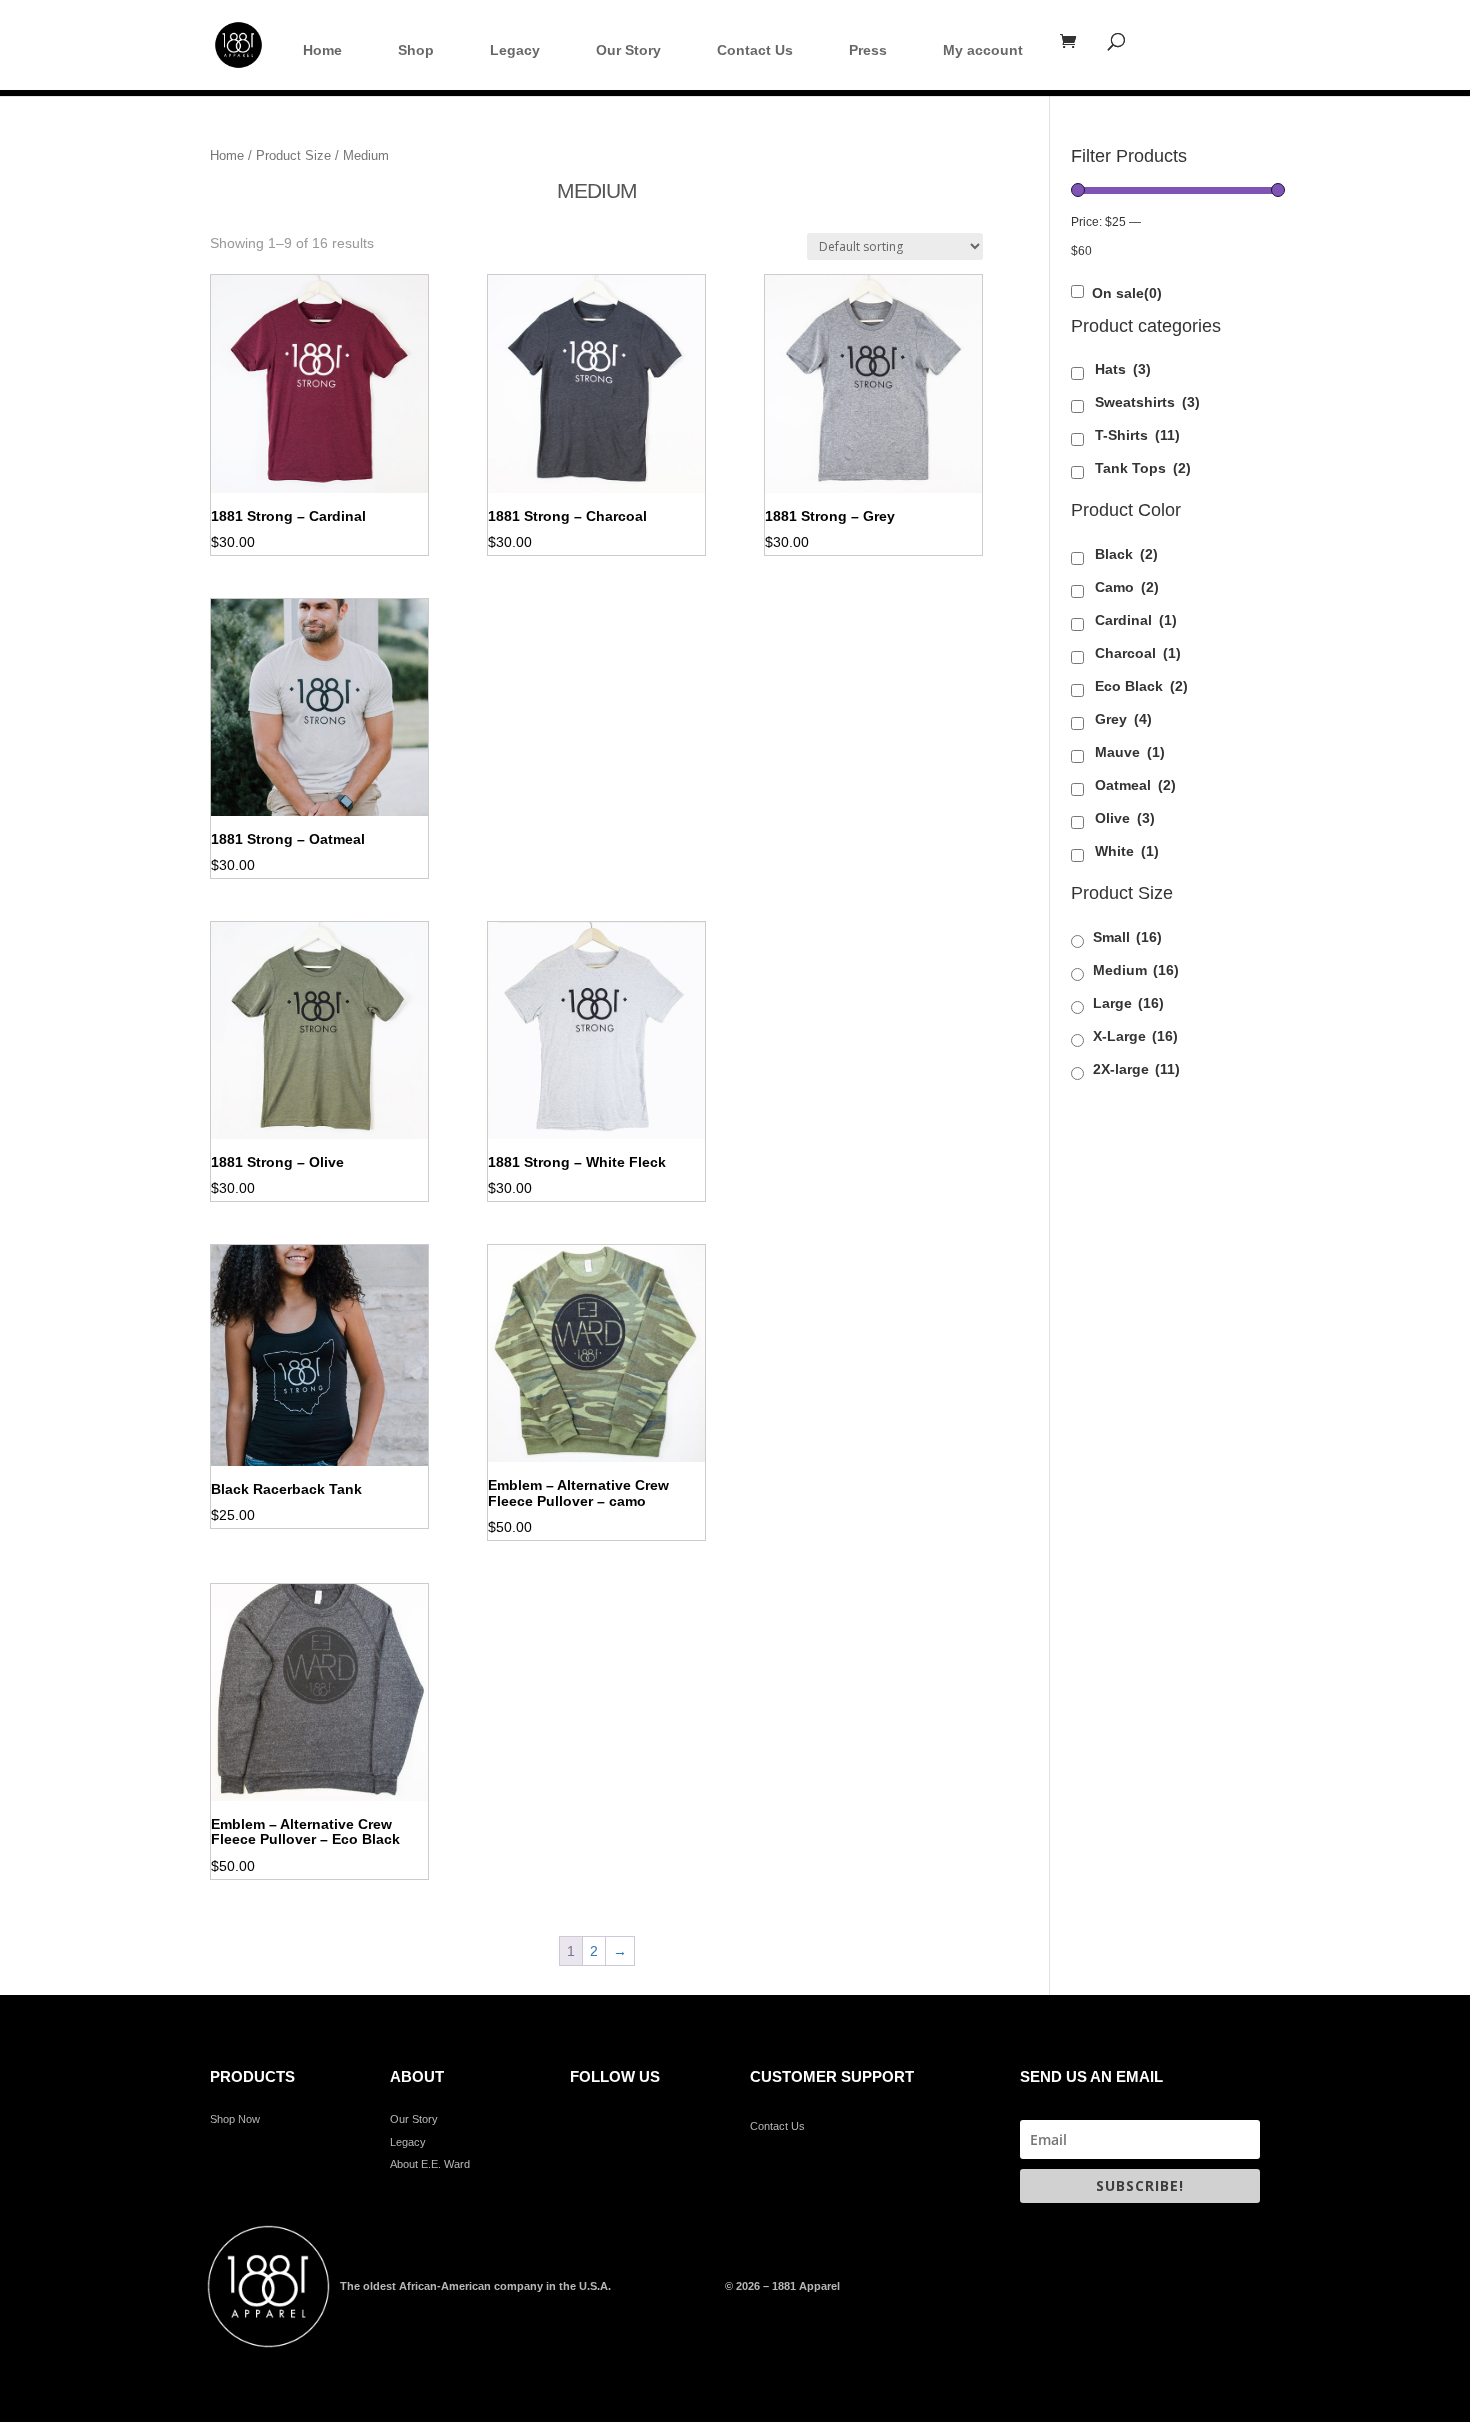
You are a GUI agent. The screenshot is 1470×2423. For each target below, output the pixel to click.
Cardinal (1136, 620)
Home (322, 50)
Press (868, 50)
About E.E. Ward (430, 2164)
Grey (1123, 719)
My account (983, 50)
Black (1126, 554)
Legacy (515, 50)
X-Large (1135, 1036)
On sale (1127, 293)
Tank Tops (1143, 468)
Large (1128, 1003)
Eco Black (1141, 686)
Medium (1136, 970)
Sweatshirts (1147, 402)
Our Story (628, 50)
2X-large (1136, 1069)
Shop (416, 50)
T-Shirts (1137, 435)
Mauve (1130, 752)
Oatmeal (1135, 785)
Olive (1125, 818)
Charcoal (1138, 653)
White (1127, 851)
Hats (1123, 369)
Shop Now (235, 2119)
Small (1127, 937)
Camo (1127, 587)
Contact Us (755, 50)
